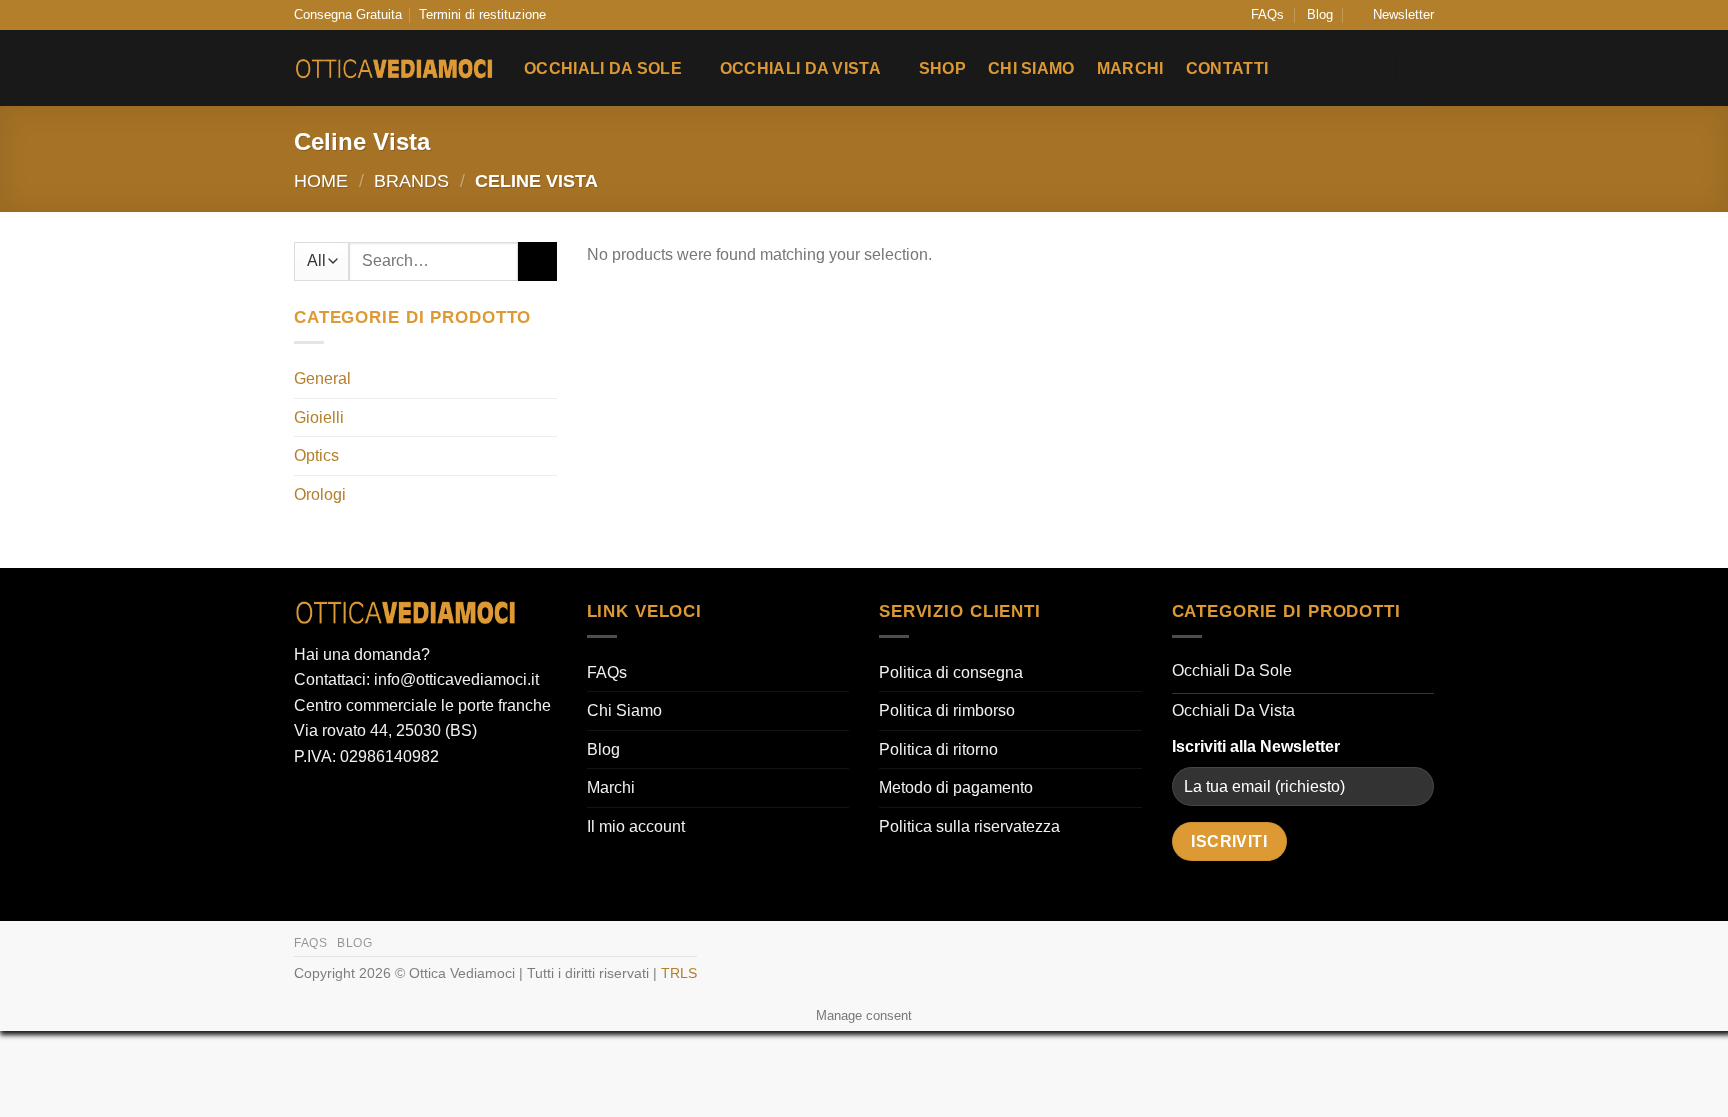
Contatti (1227, 68)
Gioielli (319, 417)
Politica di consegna (951, 672)
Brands (411, 180)
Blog (1320, 14)
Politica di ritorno (938, 749)
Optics (316, 455)
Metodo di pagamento (956, 787)
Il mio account (636, 826)
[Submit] (537, 261)
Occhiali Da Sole (603, 68)
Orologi (320, 494)
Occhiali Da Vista (800, 68)
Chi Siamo (1031, 68)
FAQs (1267, 14)
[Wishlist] (1310, 68)
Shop (942, 68)
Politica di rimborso (947, 710)
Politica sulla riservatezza (969, 826)
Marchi (1130, 68)
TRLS (679, 973)
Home (321, 180)
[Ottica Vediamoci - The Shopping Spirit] (394, 69)
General (322, 378)
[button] (1394, 15)
